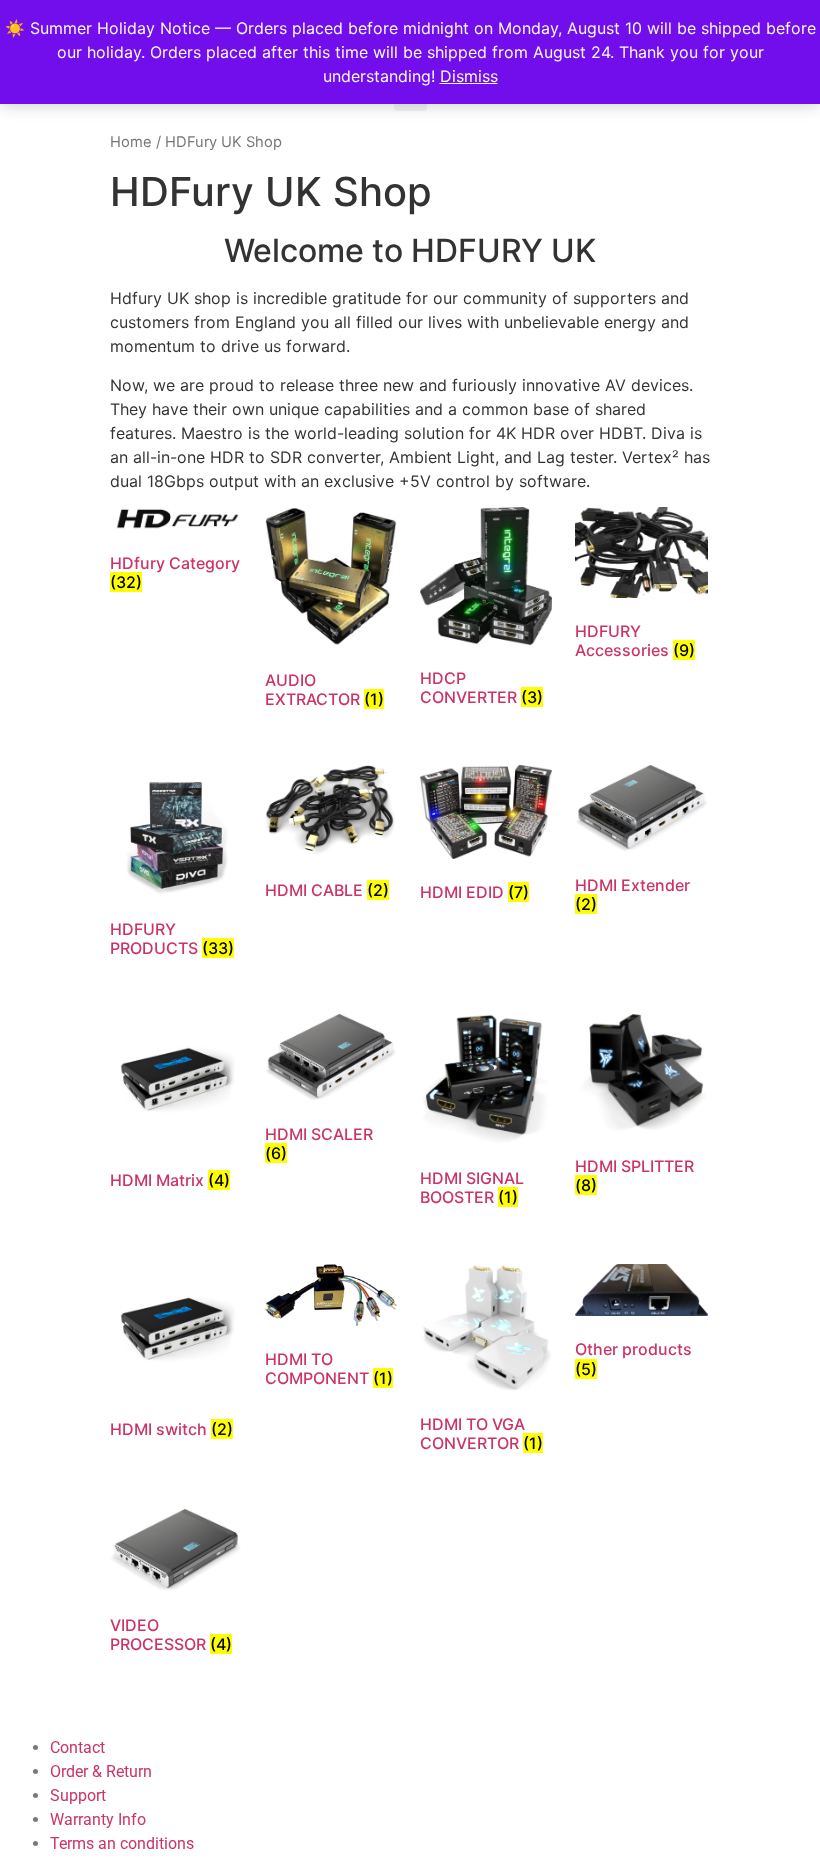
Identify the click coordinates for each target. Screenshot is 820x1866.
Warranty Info (98, 1819)
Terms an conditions (122, 1843)
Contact (77, 1747)
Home (131, 142)
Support (78, 1795)
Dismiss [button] (469, 76)
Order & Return (101, 1771)
